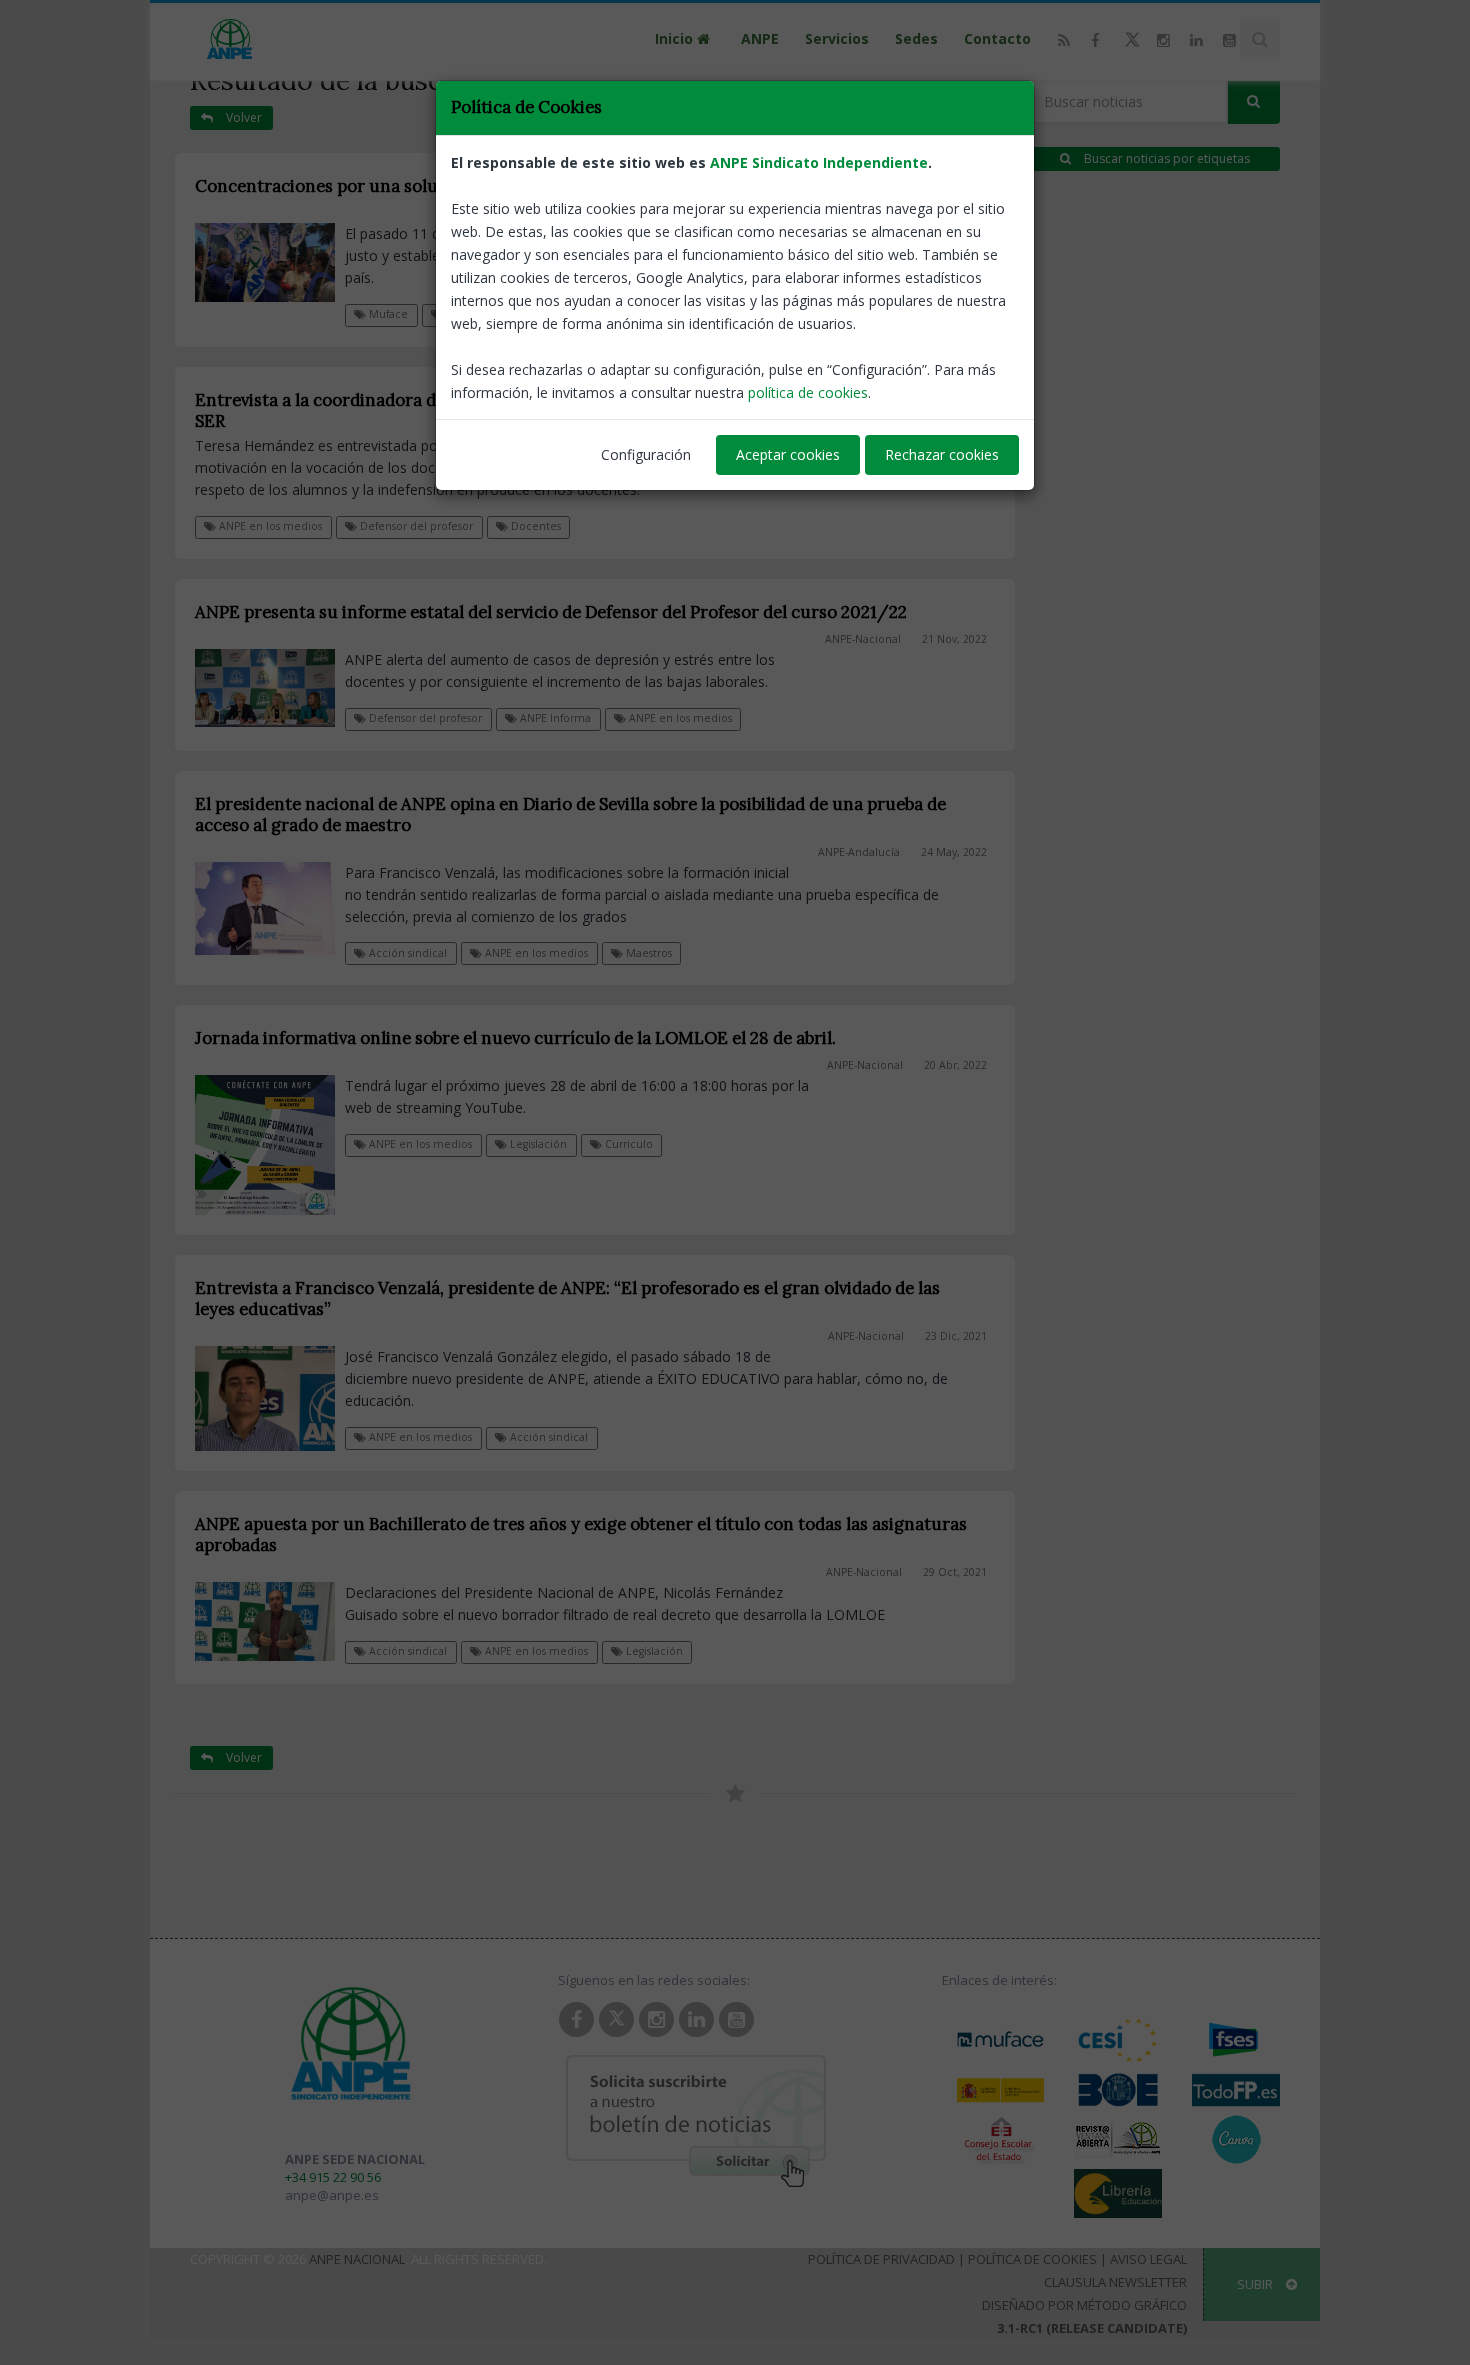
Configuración (646, 454)
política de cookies (808, 392)
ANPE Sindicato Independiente (819, 162)
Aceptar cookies (788, 454)
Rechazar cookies (942, 454)
